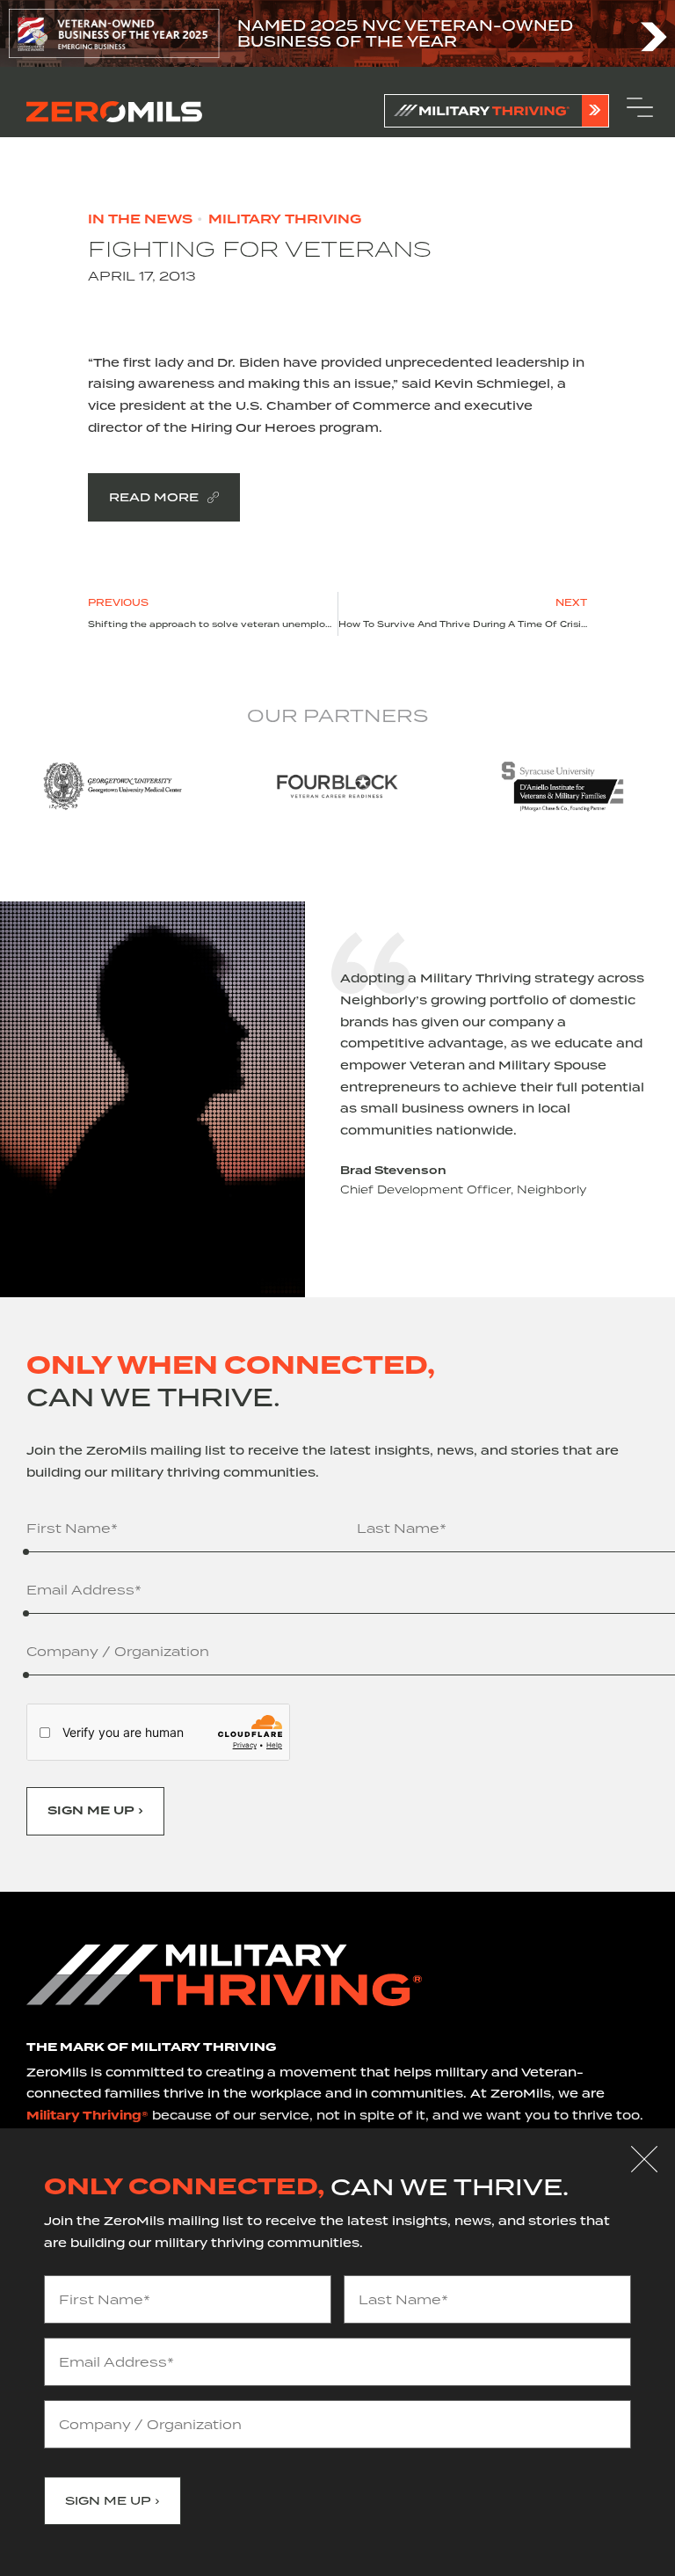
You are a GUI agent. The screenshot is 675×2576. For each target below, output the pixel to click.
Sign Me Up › (95, 1811)
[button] (644, 2159)
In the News (140, 220)
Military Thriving (285, 220)
